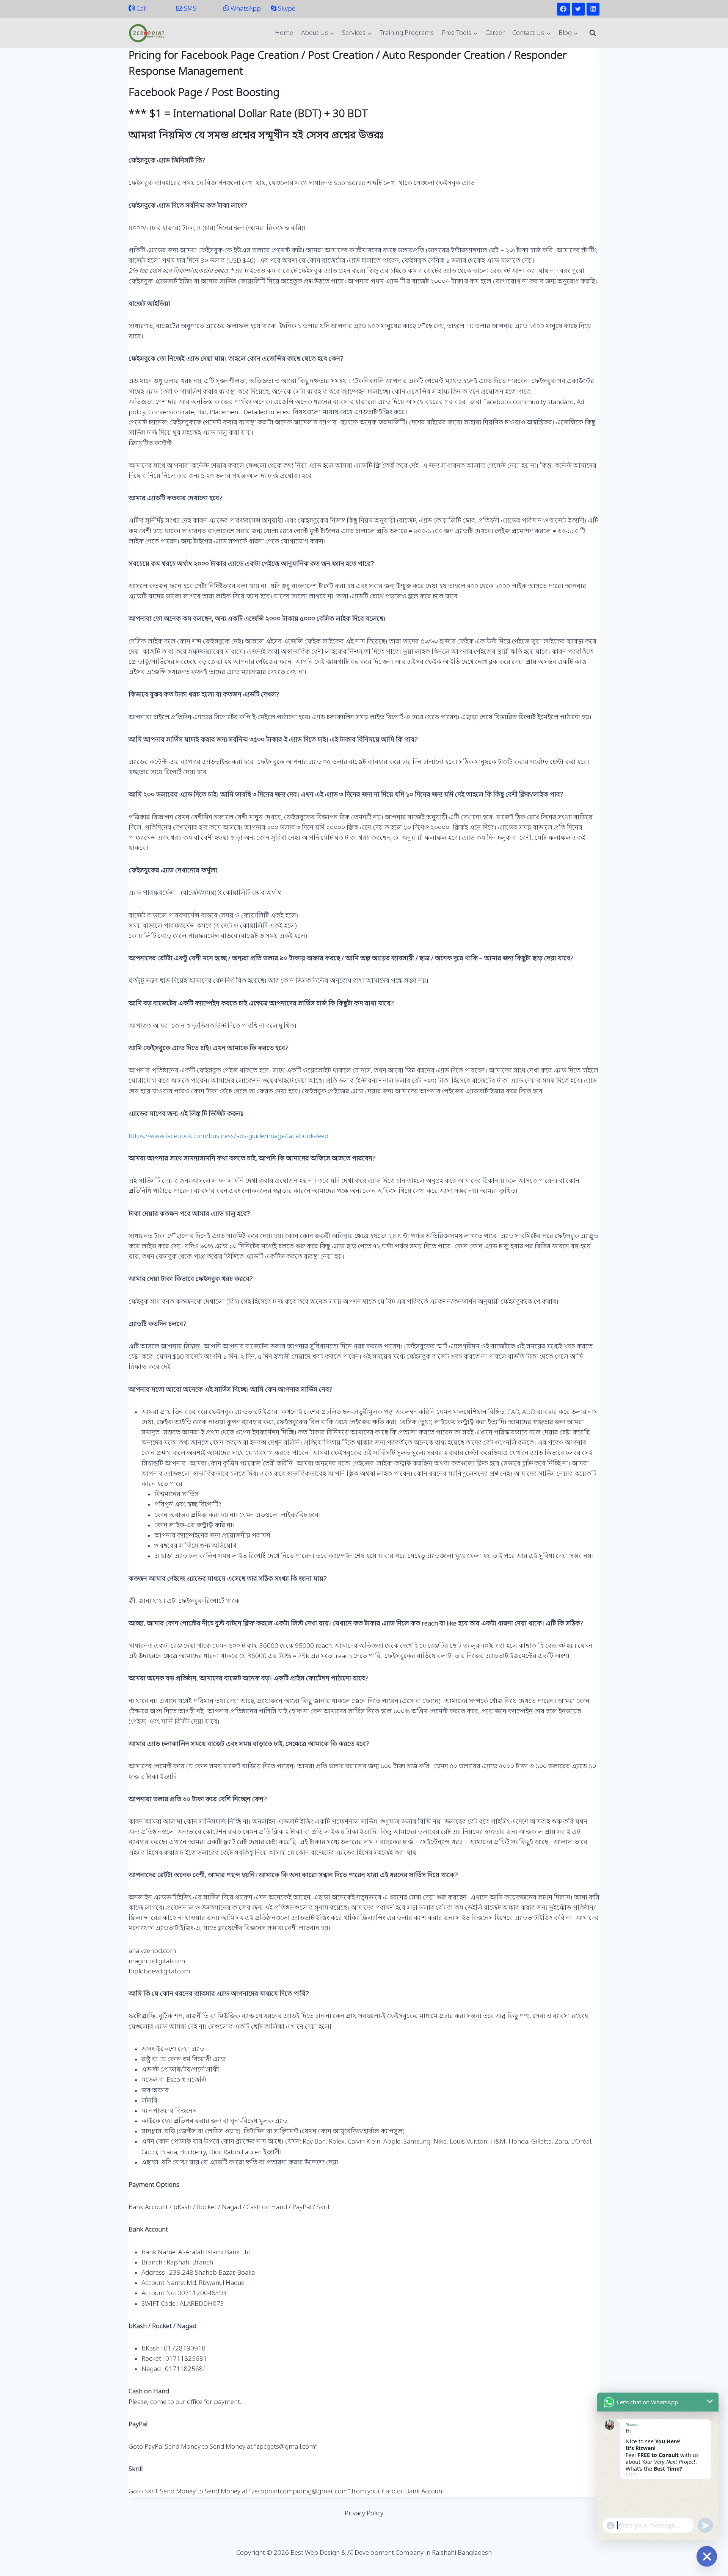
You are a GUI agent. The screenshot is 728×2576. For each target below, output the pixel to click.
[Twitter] (578, 9)
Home (284, 33)
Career (495, 33)
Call (141, 9)
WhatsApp (245, 9)
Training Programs (407, 33)
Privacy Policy (364, 2514)
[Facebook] (563, 9)
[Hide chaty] (707, 2556)
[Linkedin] (593, 9)
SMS (189, 9)
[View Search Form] (593, 33)
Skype (286, 9)
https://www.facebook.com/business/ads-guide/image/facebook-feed (228, 1136)
